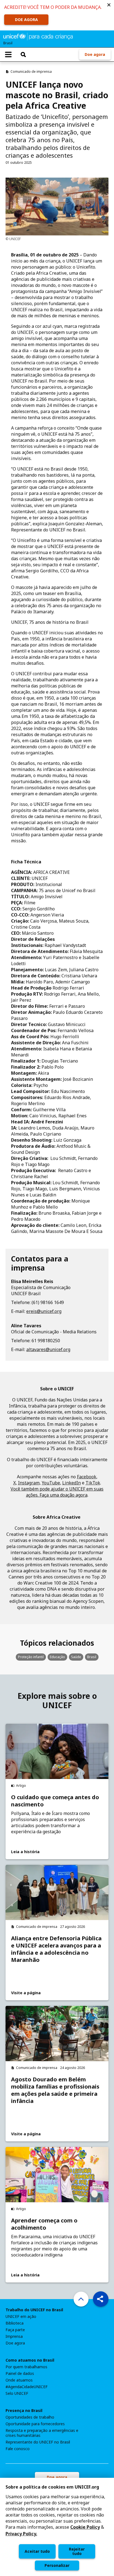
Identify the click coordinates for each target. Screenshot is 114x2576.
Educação (57, 1657)
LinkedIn (72, 1483)
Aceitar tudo (37, 2551)
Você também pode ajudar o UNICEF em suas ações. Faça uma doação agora (57, 1492)
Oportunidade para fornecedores (35, 2424)
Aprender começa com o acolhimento (44, 2224)
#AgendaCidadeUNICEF (27, 2387)
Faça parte (15, 2330)
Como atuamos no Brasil (30, 2360)
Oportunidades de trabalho (30, 2417)
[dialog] (57, 2527)
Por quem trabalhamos (26, 2367)
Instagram (29, 1483)
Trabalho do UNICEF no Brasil (34, 2310)
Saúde (76, 1657)
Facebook (87, 1477)
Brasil (92, 1657)
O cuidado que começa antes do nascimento (55, 1801)
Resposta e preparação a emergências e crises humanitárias (42, 2433)
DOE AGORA (26, 20)
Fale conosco (18, 2449)
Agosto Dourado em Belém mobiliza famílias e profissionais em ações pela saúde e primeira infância (55, 2090)
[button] (109, 5)
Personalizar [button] (57, 2565)
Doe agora (95, 54)
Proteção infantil (31, 1657)
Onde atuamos (19, 2380)
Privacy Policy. (21, 2534)
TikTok (93, 1483)
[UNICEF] (38, 36)
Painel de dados (20, 2374)
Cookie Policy (85, 2527)
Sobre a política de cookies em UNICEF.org (52, 2487)
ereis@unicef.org (44, 1311)
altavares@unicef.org (48, 1349)
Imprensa (14, 2336)
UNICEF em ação (21, 2317)
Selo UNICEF (17, 2393)
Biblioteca (15, 2323)
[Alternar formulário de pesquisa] (23, 54)
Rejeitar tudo (77, 2551)
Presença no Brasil (24, 2411)
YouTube (51, 1483)
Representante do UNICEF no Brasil (38, 2442)
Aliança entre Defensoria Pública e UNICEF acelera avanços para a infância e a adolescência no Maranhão (56, 1949)
